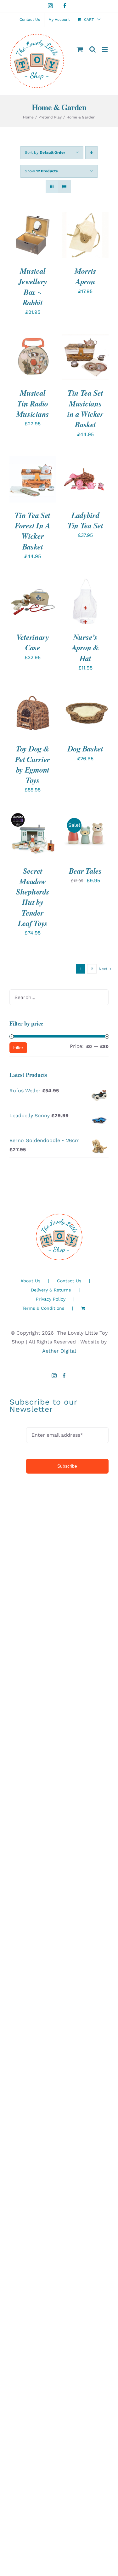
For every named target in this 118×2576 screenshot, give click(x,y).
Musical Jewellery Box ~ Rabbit (33, 287)
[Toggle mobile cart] (80, 49)
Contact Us (69, 1281)
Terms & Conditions (43, 1308)
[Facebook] (64, 1376)
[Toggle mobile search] (93, 49)
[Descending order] (91, 153)
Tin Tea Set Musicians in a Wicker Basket (85, 409)
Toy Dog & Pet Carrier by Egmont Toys (33, 764)
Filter (18, 1048)
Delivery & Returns (51, 1290)
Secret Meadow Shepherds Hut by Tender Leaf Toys (33, 897)
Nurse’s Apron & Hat (85, 648)
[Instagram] (54, 1376)
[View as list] (64, 187)
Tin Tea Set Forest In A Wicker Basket (33, 531)
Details (23, 242)
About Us (30, 1281)
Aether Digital (59, 1351)
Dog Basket (85, 749)
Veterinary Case (33, 642)
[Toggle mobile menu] (105, 49)
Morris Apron (85, 276)
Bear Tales (85, 871)
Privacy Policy (51, 1299)
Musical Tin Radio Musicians (33, 403)
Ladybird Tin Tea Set (85, 520)
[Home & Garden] (33, 713)
